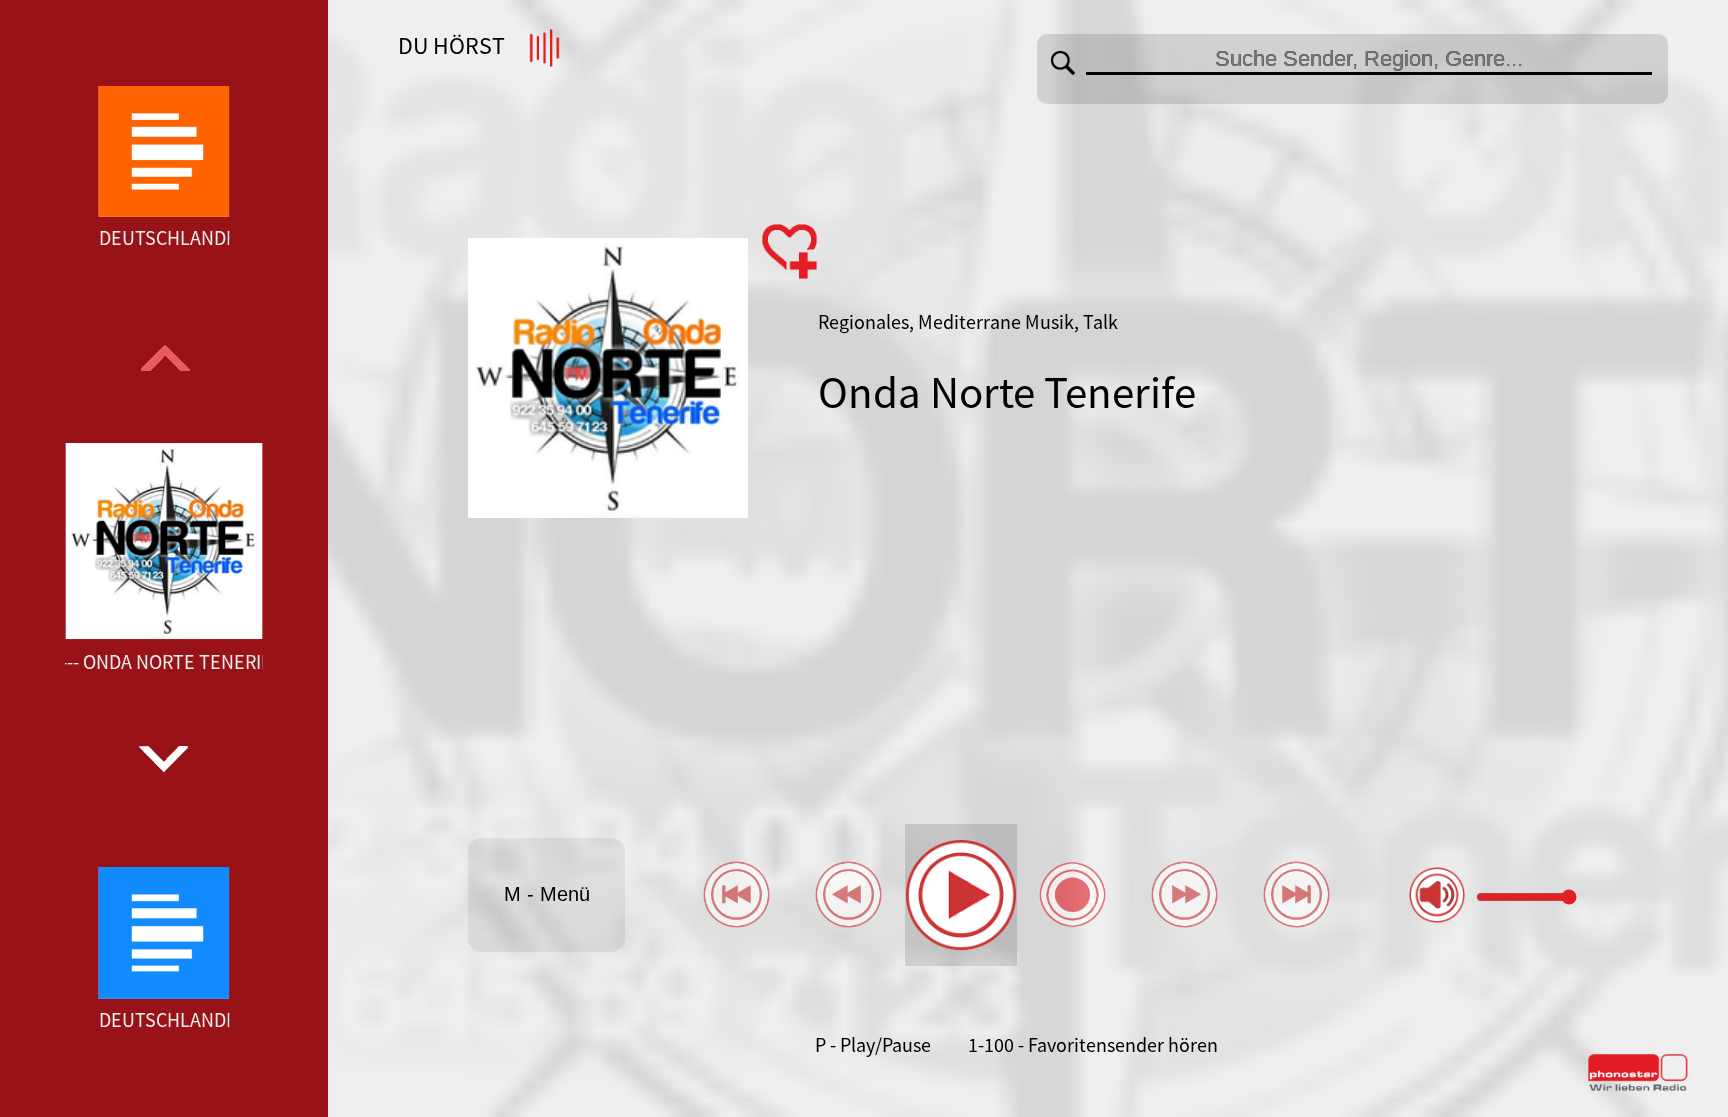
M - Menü (547, 894)
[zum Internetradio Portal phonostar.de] (1638, 1087)
